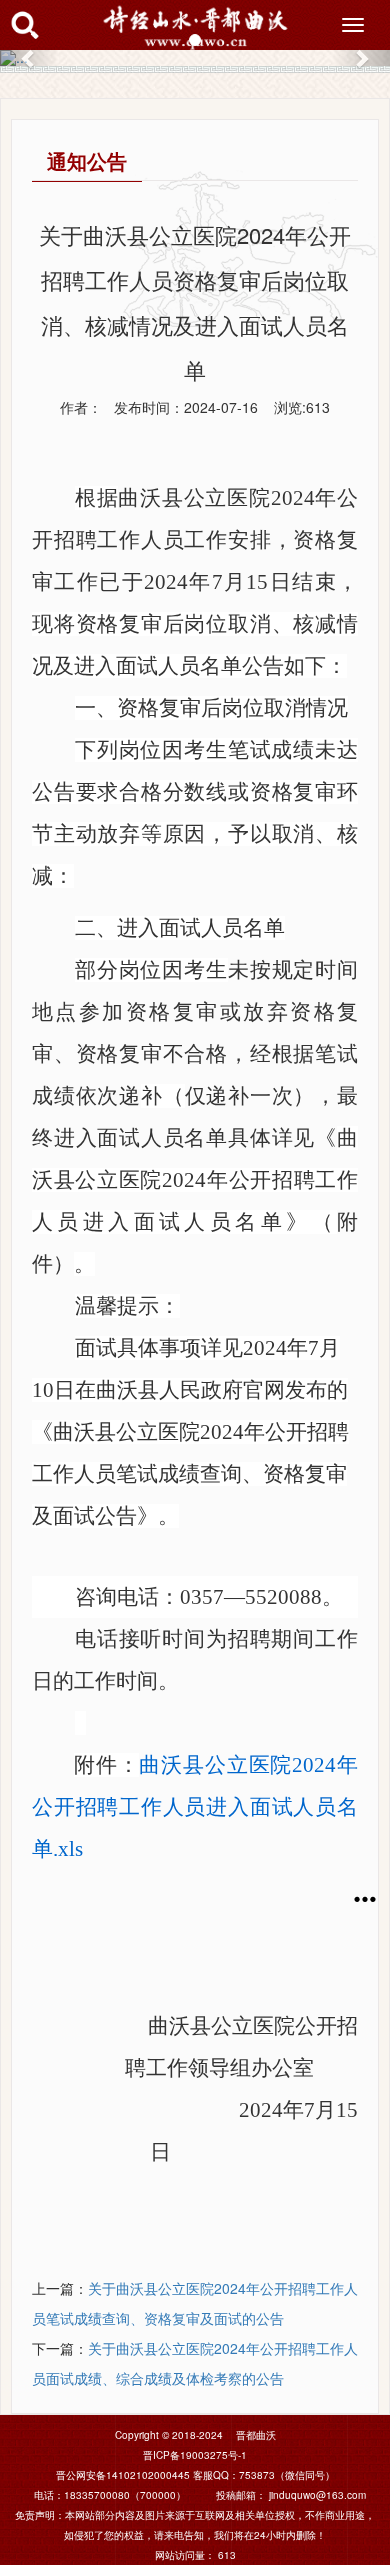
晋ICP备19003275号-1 (195, 2455)
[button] (29, 58)
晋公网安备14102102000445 (123, 2475)
